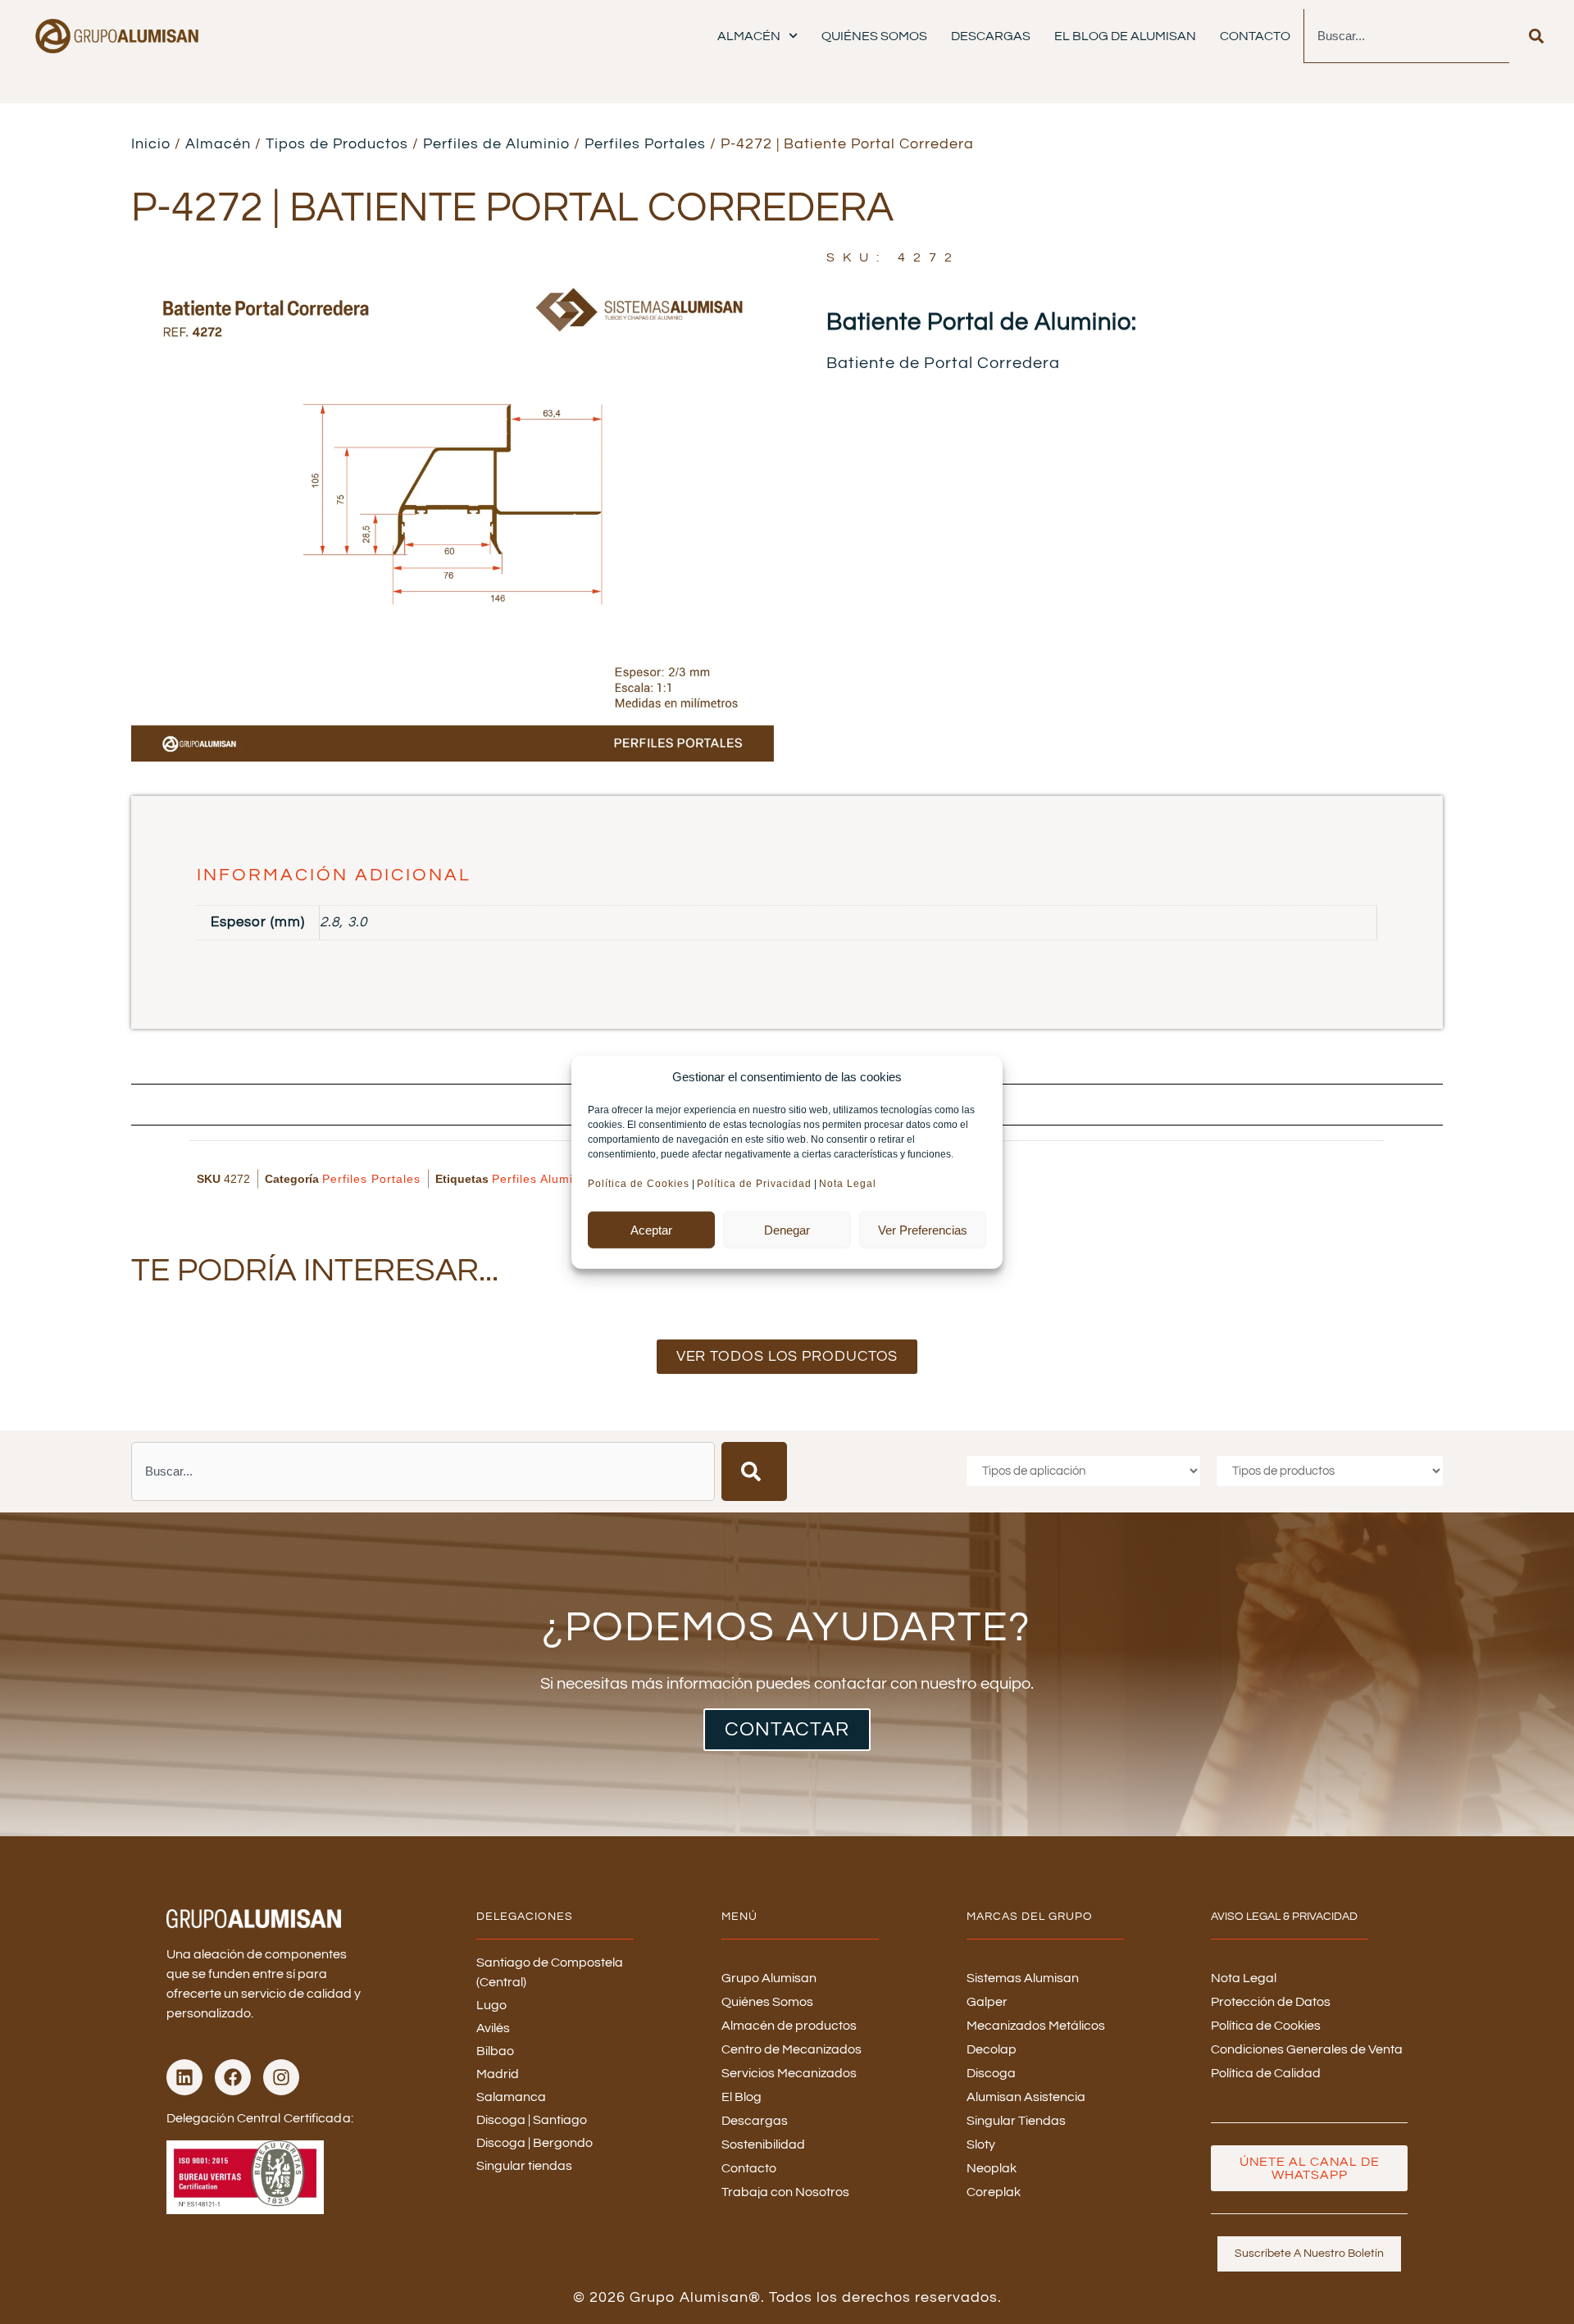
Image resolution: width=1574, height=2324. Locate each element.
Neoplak (992, 2168)
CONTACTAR (787, 1729)
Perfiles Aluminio (541, 1179)
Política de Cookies (639, 1184)
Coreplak (994, 2192)
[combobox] (1406, 36)
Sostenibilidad (763, 2144)
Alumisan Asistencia (1026, 2097)
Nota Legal (849, 1184)
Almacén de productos (789, 2026)
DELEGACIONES (525, 1917)
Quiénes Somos (874, 36)
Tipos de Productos (337, 144)
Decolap (992, 2049)
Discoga (991, 2073)
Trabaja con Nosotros (785, 2192)
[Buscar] (1536, 36)
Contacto (1255, 36)
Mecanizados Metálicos (1036, 2026)
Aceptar (651, 1229)
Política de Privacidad (754, 1184)
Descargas (991, 36)
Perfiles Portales (645, 144)
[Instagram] (281, 2077)
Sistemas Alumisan (1023, 1978)
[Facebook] (233, 2077)
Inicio (151, 144)
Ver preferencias (923, 1229)
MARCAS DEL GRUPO (1030, 1917)
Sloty (981, 2144)
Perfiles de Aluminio (496, 144)
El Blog (742, 2097)
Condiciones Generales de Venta (1307, 2049)
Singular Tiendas (1016, 2121)
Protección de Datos (1271, 2002)
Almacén (749, 36)
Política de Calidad (1266, 2073)
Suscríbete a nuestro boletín (1309, 2254)
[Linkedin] (184, 2077)
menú (739, 1917)
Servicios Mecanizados (789, 2073)
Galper (987, 2002)
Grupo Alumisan (769, 1978)
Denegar (787, 1229)
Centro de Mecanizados (792, 2049)
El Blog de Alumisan (1125, 36)
